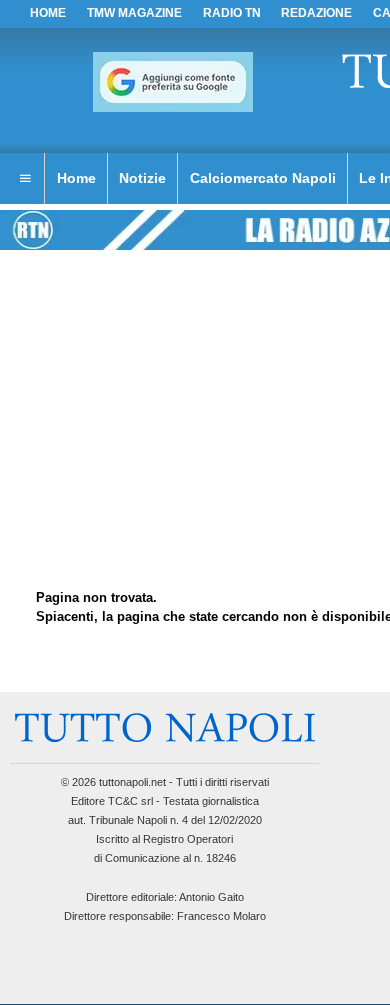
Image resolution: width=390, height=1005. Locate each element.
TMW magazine (134, 13)
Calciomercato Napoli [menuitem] (263, 178)
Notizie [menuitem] (142, 178)
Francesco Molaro (221, 916)
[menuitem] (25, 179)
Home (48, 13)
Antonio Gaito (211, 897)
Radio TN (232, 13)
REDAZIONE (316, 13)
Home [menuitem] (76, 178)
